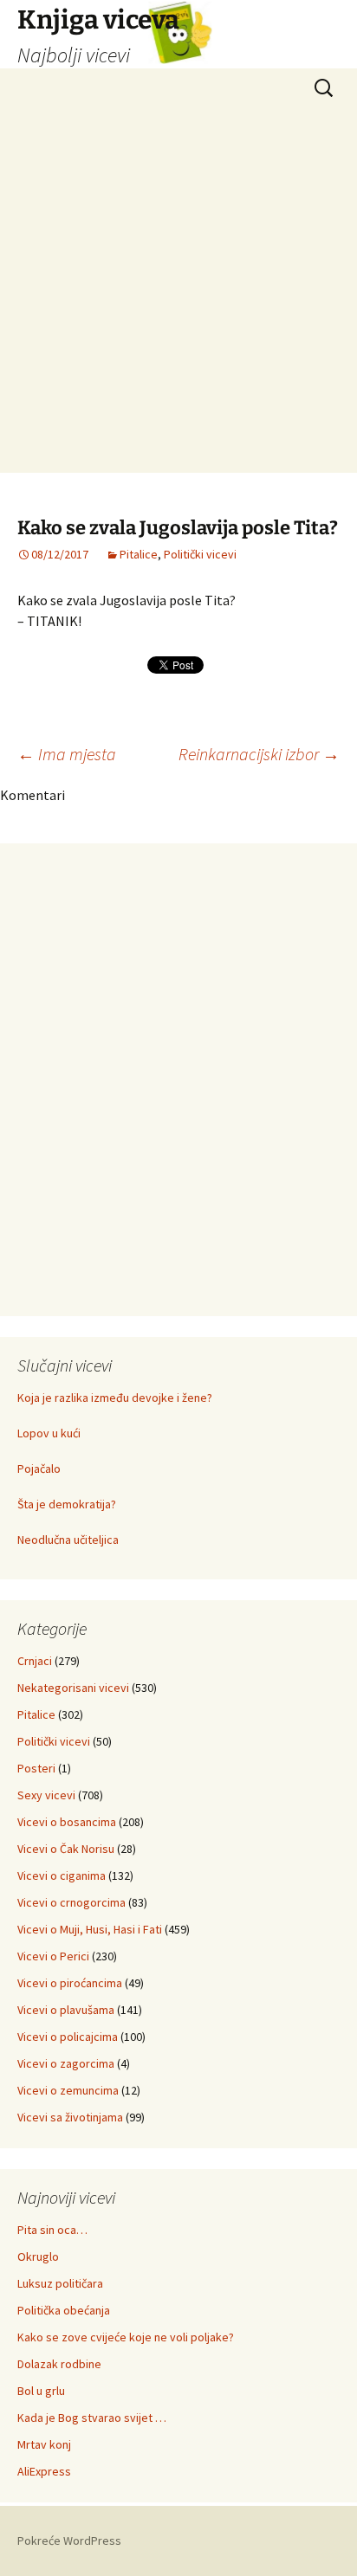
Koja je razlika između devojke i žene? (115, 1398)
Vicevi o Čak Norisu (66, 1849)
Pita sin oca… (52, 2230)
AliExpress (44, 2471)
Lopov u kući (49, 1433)
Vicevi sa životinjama (70, 2117)
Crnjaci (35, 1661)
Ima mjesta (67, 754)
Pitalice (139, 554)
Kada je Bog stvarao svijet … (92, 2418)
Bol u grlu (41, 2391)
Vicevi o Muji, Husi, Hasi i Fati (90, 1929)
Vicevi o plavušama (66, 2010)
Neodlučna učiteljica (68, 1540)
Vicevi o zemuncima (68, 2090)
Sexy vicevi (46, 1795)
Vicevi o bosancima (67, 1822)
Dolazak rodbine (59, 2364)
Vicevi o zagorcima (66, 2063)
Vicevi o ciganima (62, 1876)
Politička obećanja (64, 2310)
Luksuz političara (60, 2283)
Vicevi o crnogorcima (71, 1902)
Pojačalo (39, 1469)
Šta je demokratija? (67, 1504)
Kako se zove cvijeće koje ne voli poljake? (126, 2337)
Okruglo (38, 2256)
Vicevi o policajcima (68, 2037)
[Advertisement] (178, 294)
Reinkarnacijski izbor (259, 754)
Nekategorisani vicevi (73, 1688)
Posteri (36, 1768)
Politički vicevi (200, 554)
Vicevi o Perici (53, 1956)
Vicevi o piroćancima (70, 1983)
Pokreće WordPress (69, 2540)
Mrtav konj (44, 2444)
